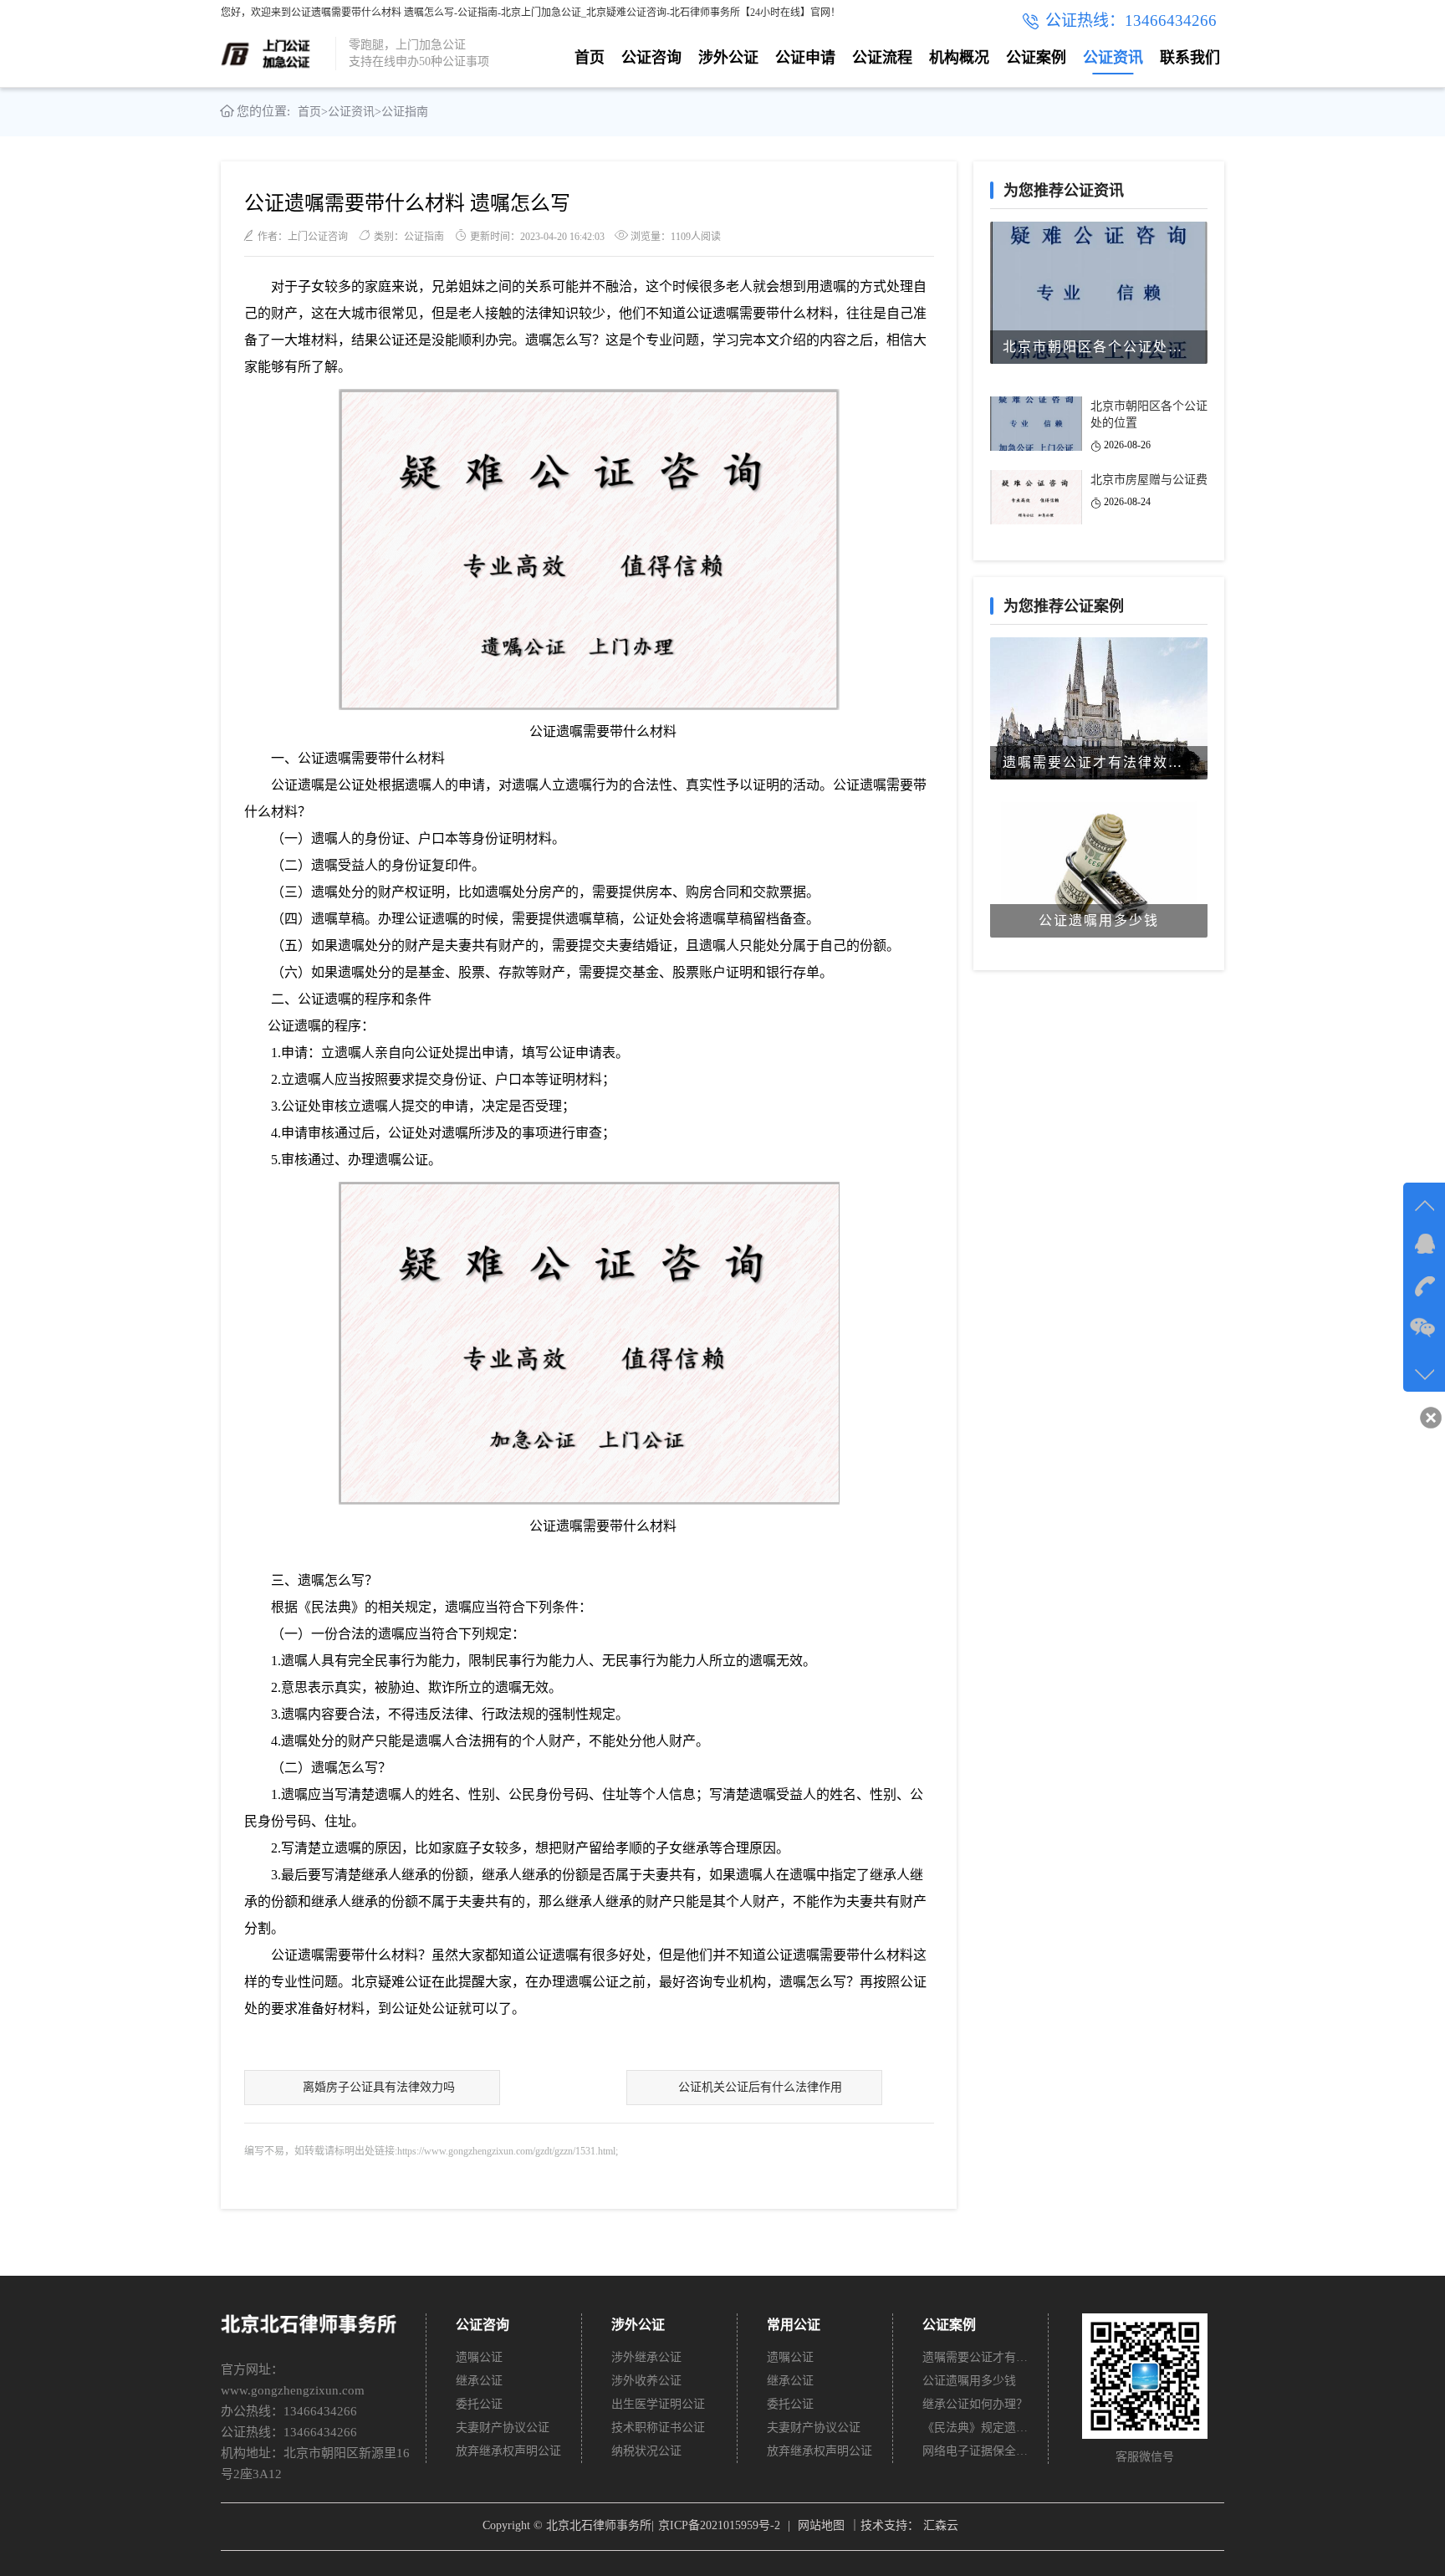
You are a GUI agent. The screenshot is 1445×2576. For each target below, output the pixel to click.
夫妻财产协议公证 (503, 2428)
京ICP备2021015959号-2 (719, 2525)
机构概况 (959, 58)
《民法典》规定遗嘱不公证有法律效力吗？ (976, 2428)
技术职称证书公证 (658, 2428)
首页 (590, 58)
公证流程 (882, 58)
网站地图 (821, 2525)
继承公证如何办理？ (975, 2404)
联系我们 (1190, 58)
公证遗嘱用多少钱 (969, 2381)
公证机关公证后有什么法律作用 (760, 2087)
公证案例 (1036, 58)
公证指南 (405, 112)
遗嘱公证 (479, 2357)
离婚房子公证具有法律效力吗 (379, 2087)
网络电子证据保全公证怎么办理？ (976, 2451)
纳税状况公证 (646, 2451)
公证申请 (805, 58)
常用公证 (794, 2325)
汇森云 (941, 2525)
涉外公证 (728, 58)
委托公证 (479, 2404)
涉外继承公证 (646, 2357)
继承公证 (479, 2381)
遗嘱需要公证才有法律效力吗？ (976, 2357)
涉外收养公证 (646, 2381)
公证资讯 (1113, 58)
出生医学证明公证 (658, 2404)
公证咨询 (651, 58)
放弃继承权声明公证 (508, 2451)
